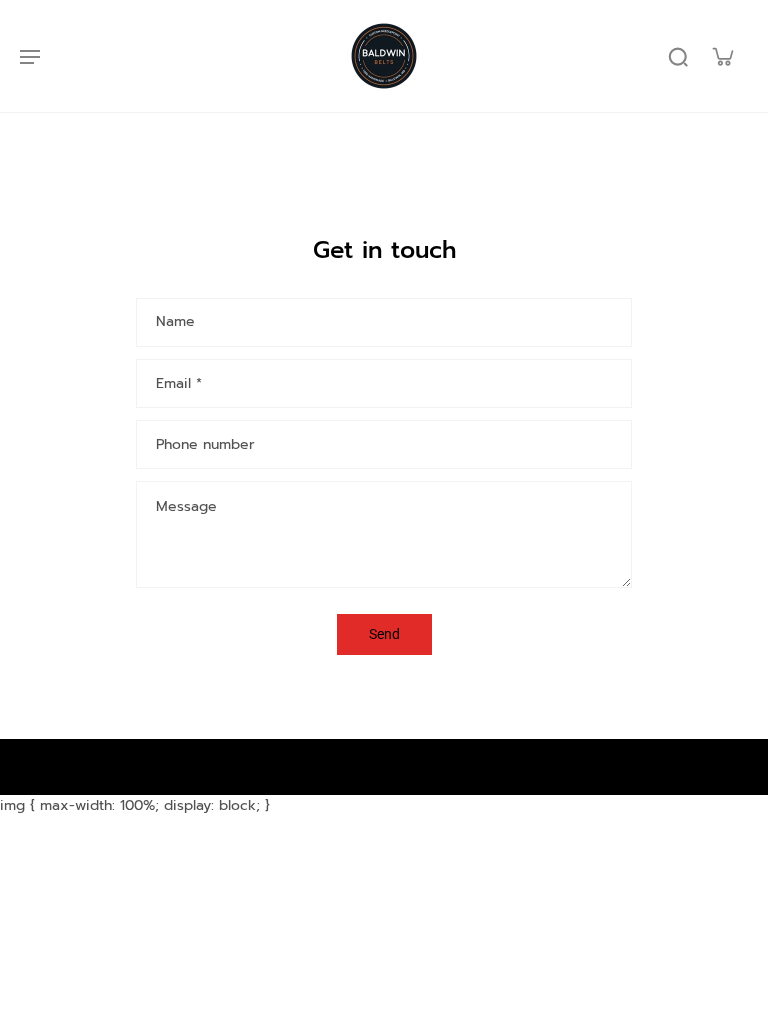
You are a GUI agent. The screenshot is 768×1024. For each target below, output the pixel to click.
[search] (678, 56)
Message (186, 506)
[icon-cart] (722, 56)
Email (179, 384)
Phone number (205, 444)
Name (175, 323)
